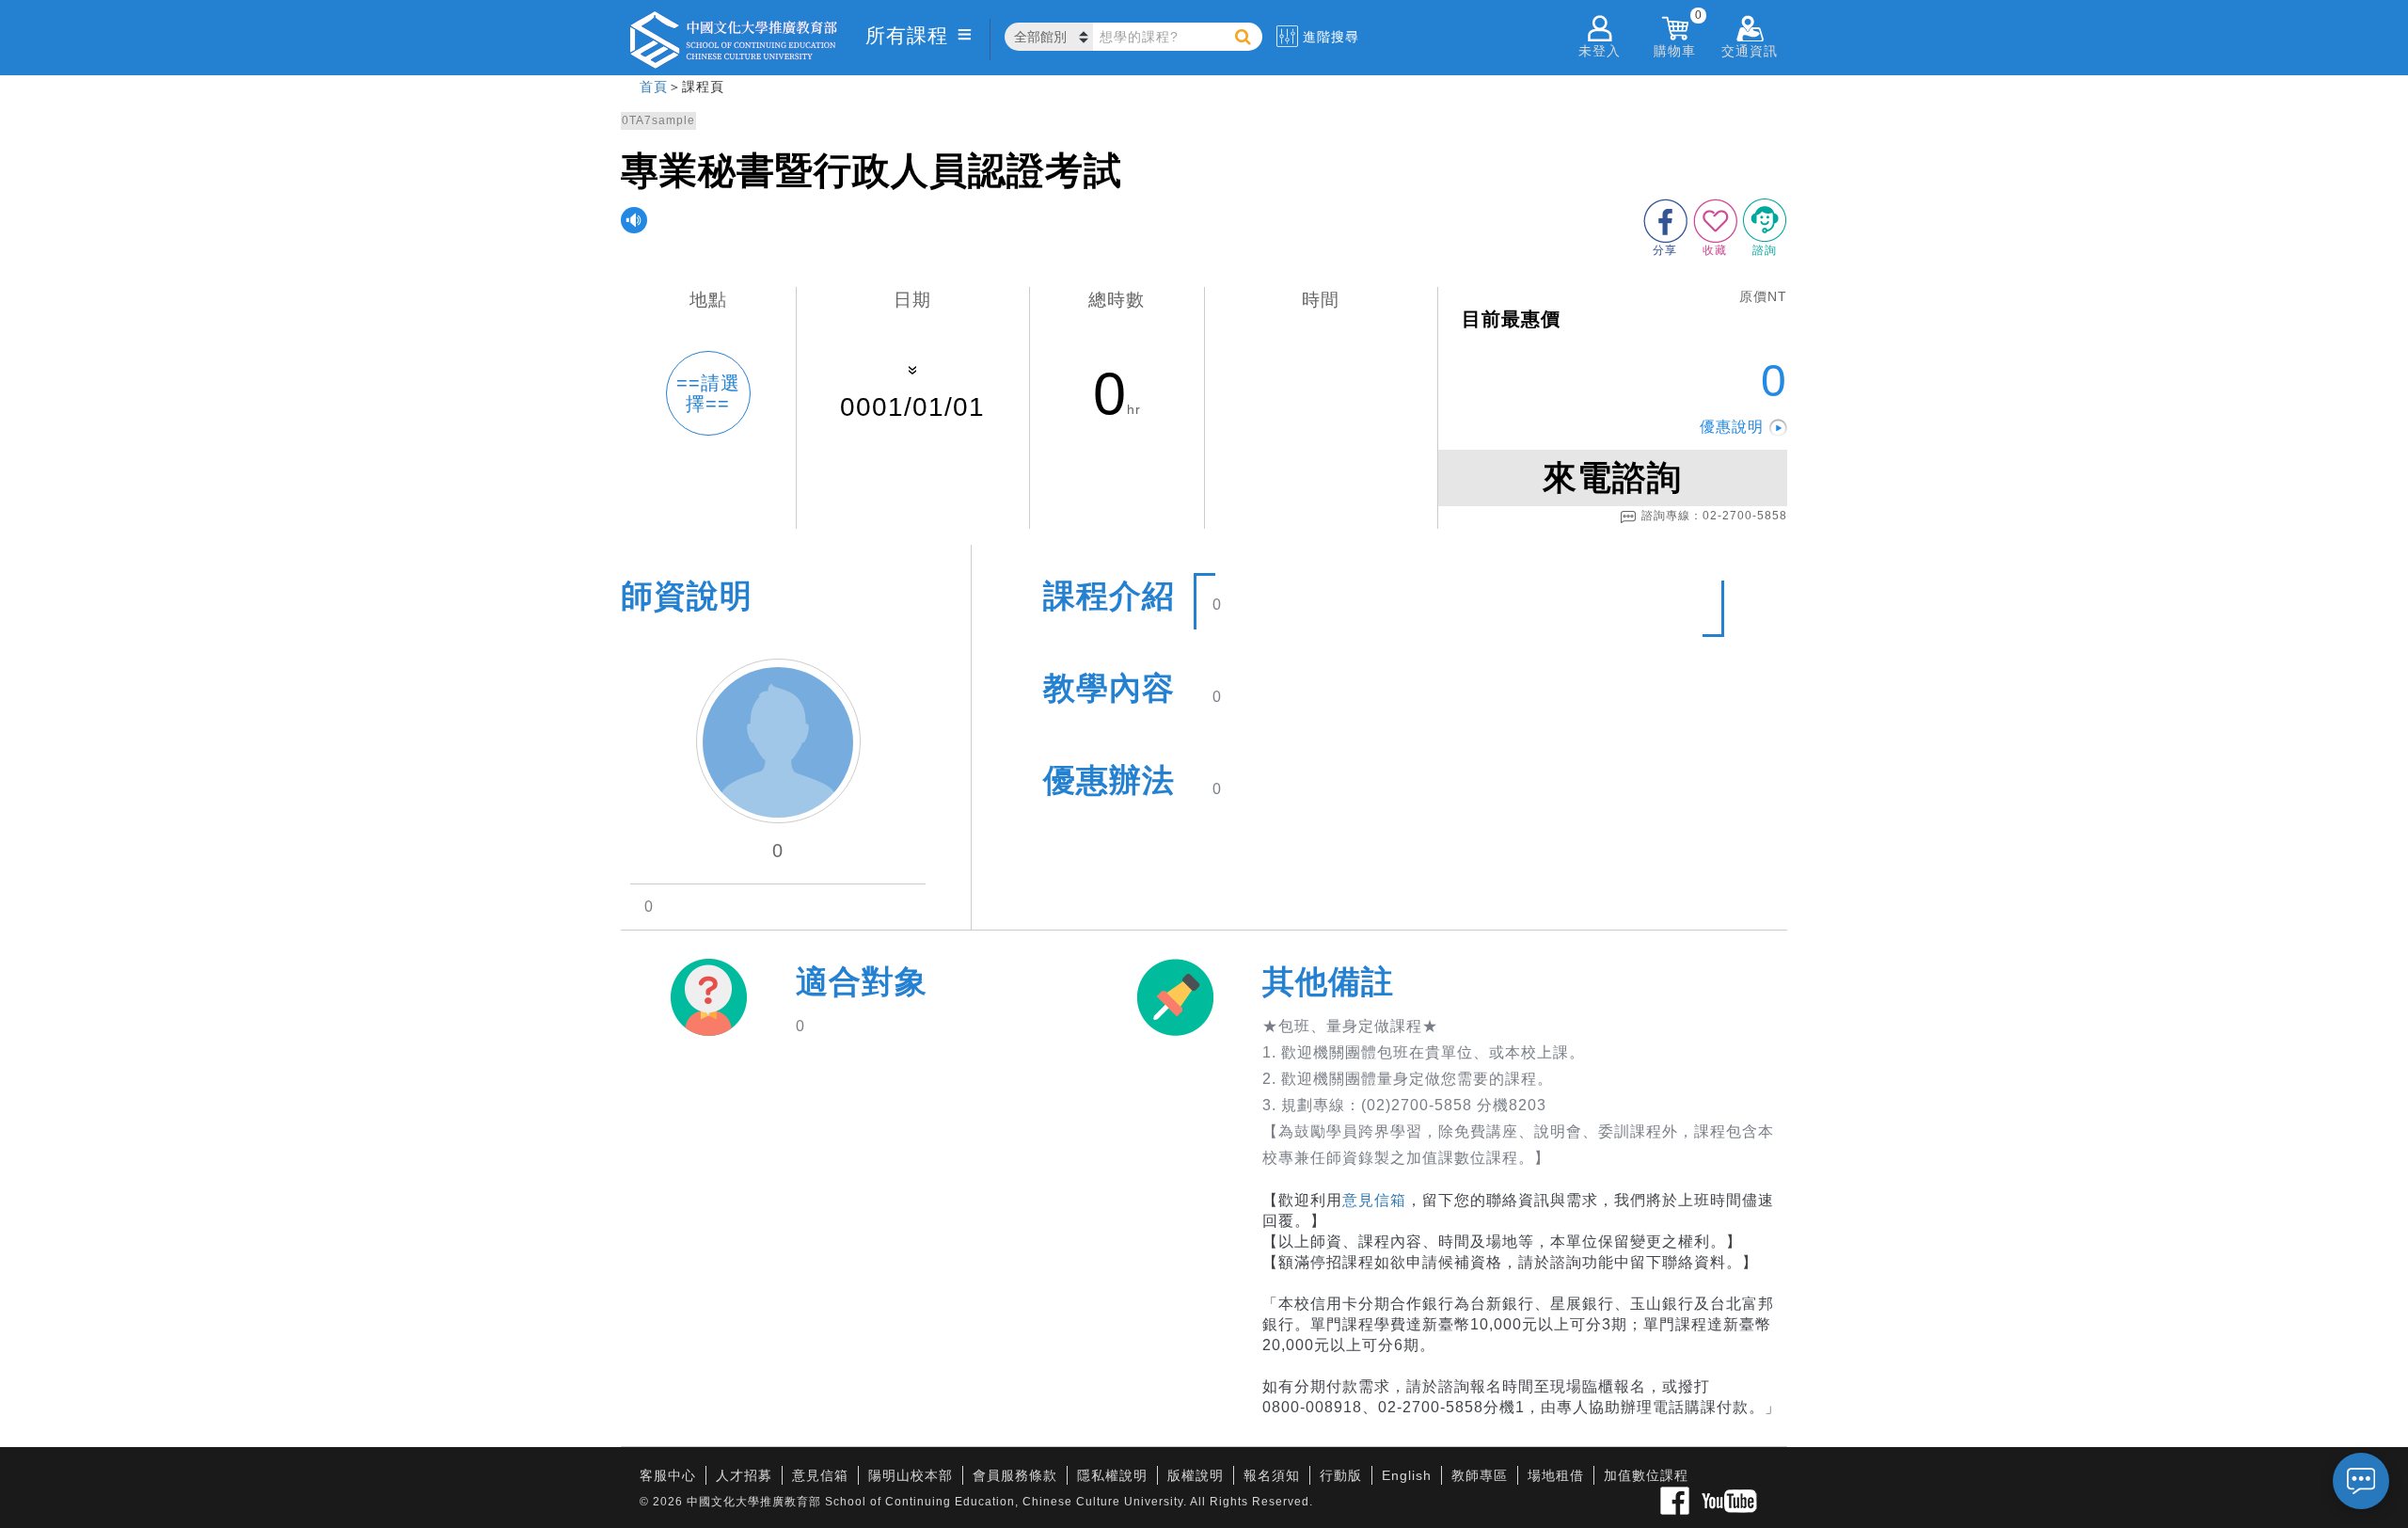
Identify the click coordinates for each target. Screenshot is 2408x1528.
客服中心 (668, 1475)
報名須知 (1272, 1475)
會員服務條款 (1015, 1475)
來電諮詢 (1612, 477)
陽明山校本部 (911, 1475)
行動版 (1341, 1475)
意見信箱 (1374, 1200)
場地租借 (1556, 1475)
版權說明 (1196, 1475)
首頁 (654, 87)
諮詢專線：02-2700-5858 (1714, 516)
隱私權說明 (1112, 1475)
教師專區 (1480, 1475)
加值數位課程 (1646, 1475)
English (1407, 1475)
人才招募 (744, 1475)
